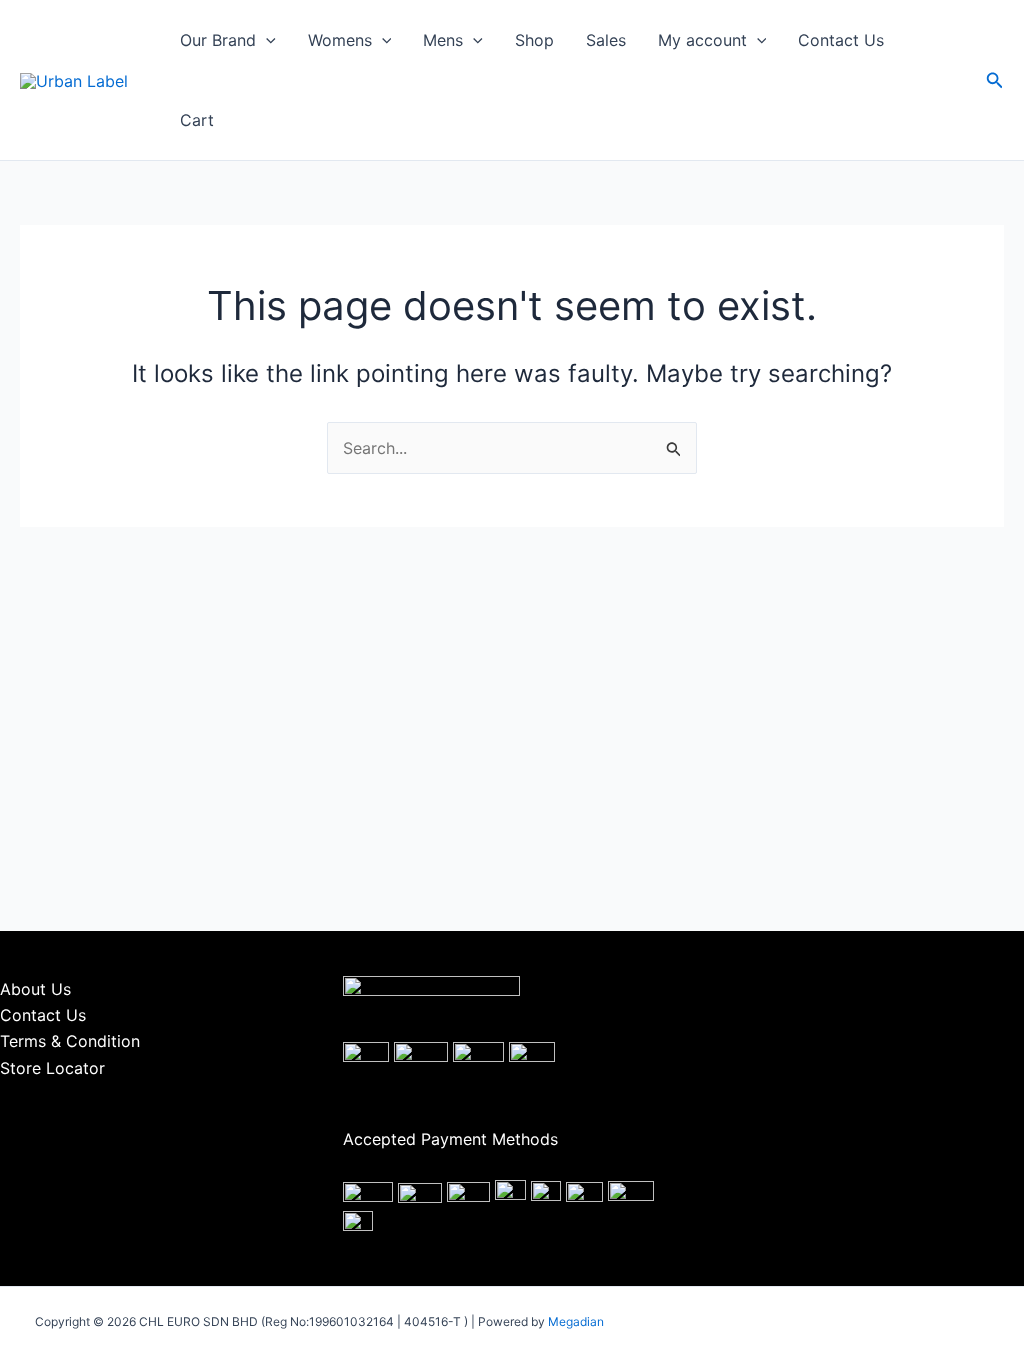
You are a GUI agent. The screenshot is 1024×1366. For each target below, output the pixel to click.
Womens (340, 40)
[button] (266, 40)
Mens (443, 40)
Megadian (576, 1321)
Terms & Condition (70, 1041)
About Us (35, 989)
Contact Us (841, 40)
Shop (534, 40)
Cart (197, 120)
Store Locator (52, 1068)
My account (702, 40)
